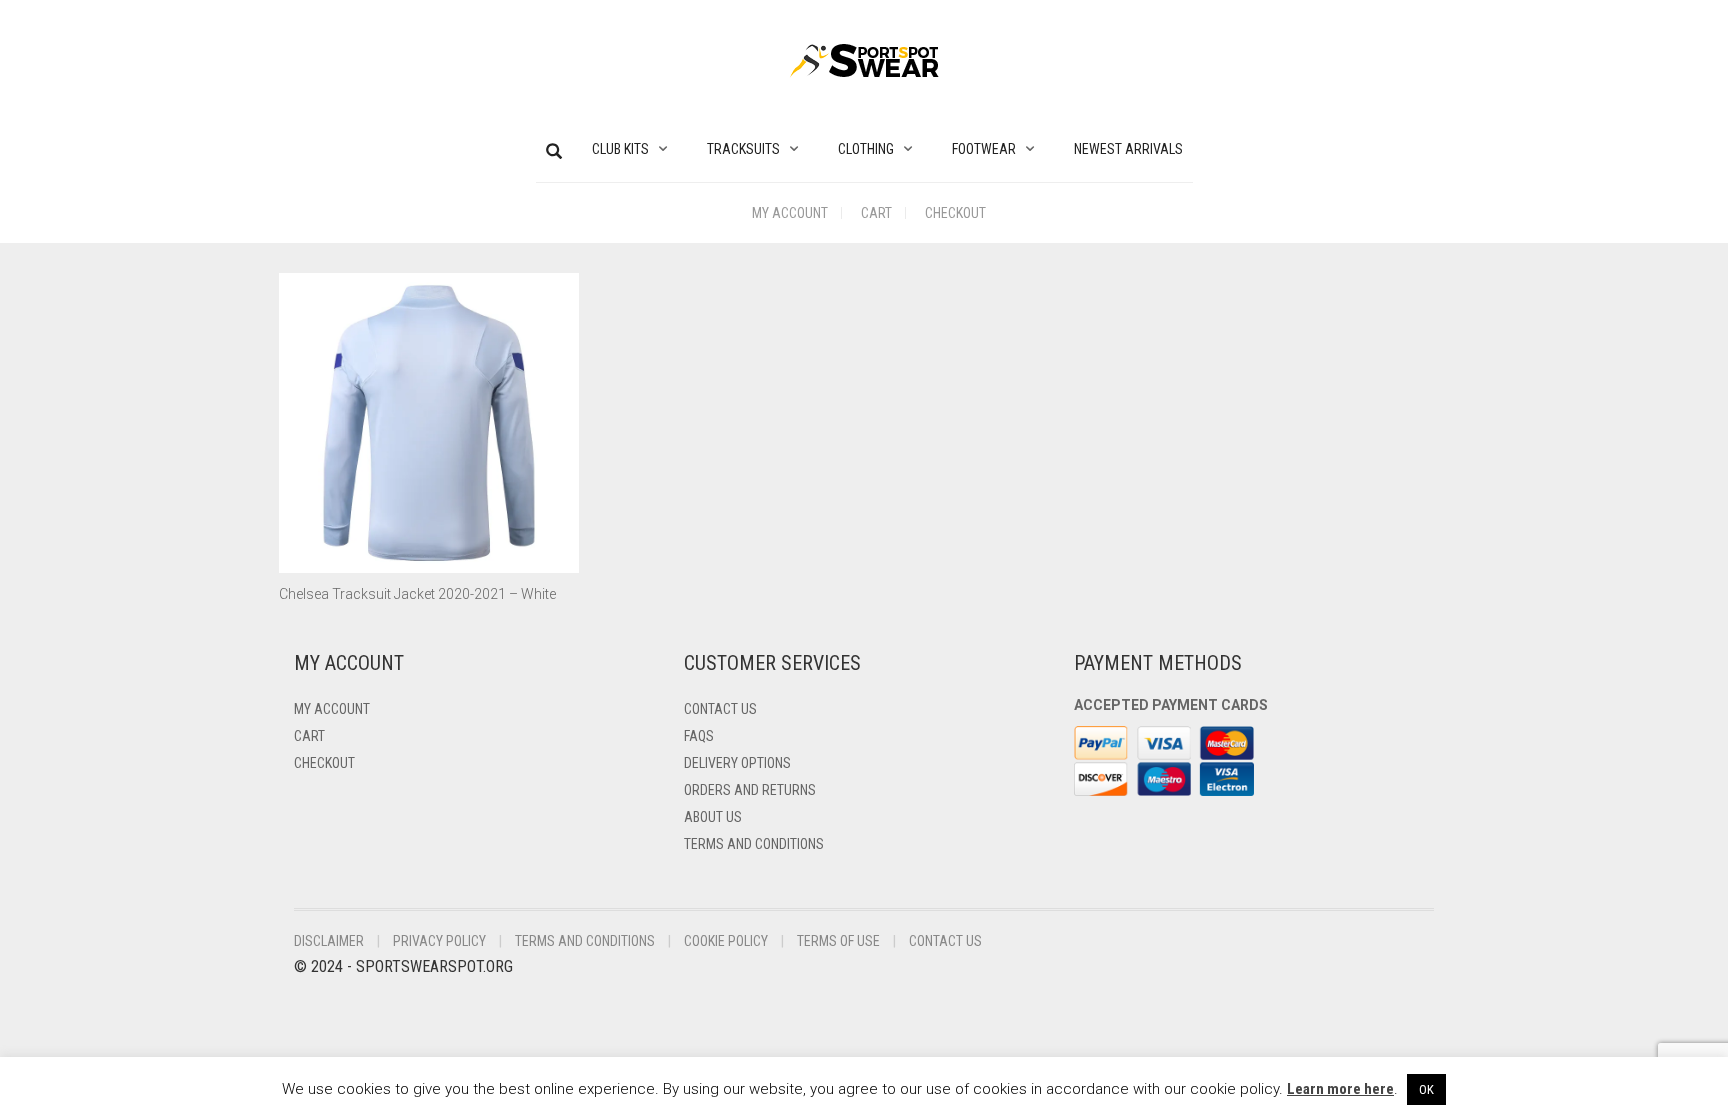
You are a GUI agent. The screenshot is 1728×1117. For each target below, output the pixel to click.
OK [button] (1426, 1089)
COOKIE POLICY (726, 941)
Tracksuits (743, 149)
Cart (876, 213)
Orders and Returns (750, 790)
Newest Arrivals (1128, 149)
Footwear (984, 149)
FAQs (699, 736)
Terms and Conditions (754, 844)
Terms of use (838, 941)
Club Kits (620, 149)
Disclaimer (329, 941)
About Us (713, 817)
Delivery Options (737, 763)
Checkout (955, 213)
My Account (790, 213)
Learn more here (1340, 1089)
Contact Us (720, 709)
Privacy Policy (439, 941)
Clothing (866, 149)
